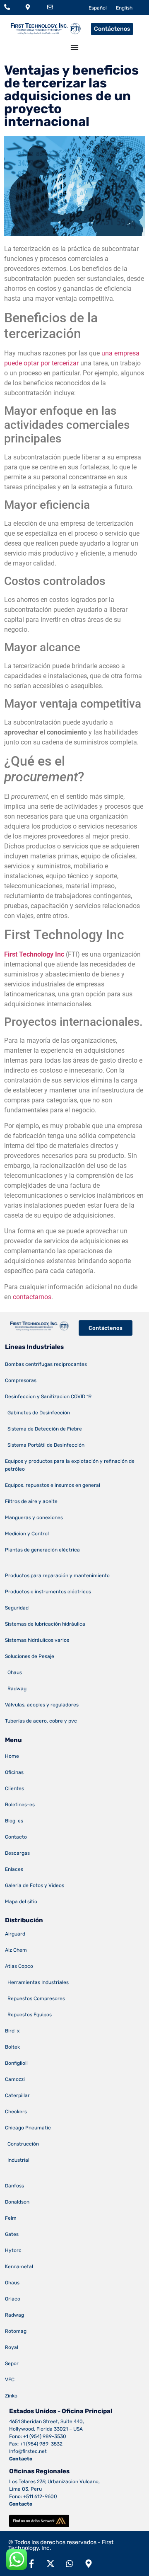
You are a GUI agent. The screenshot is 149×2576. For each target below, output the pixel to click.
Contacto (21, 2459)
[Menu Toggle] (74, 47)
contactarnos (32, 1297)
